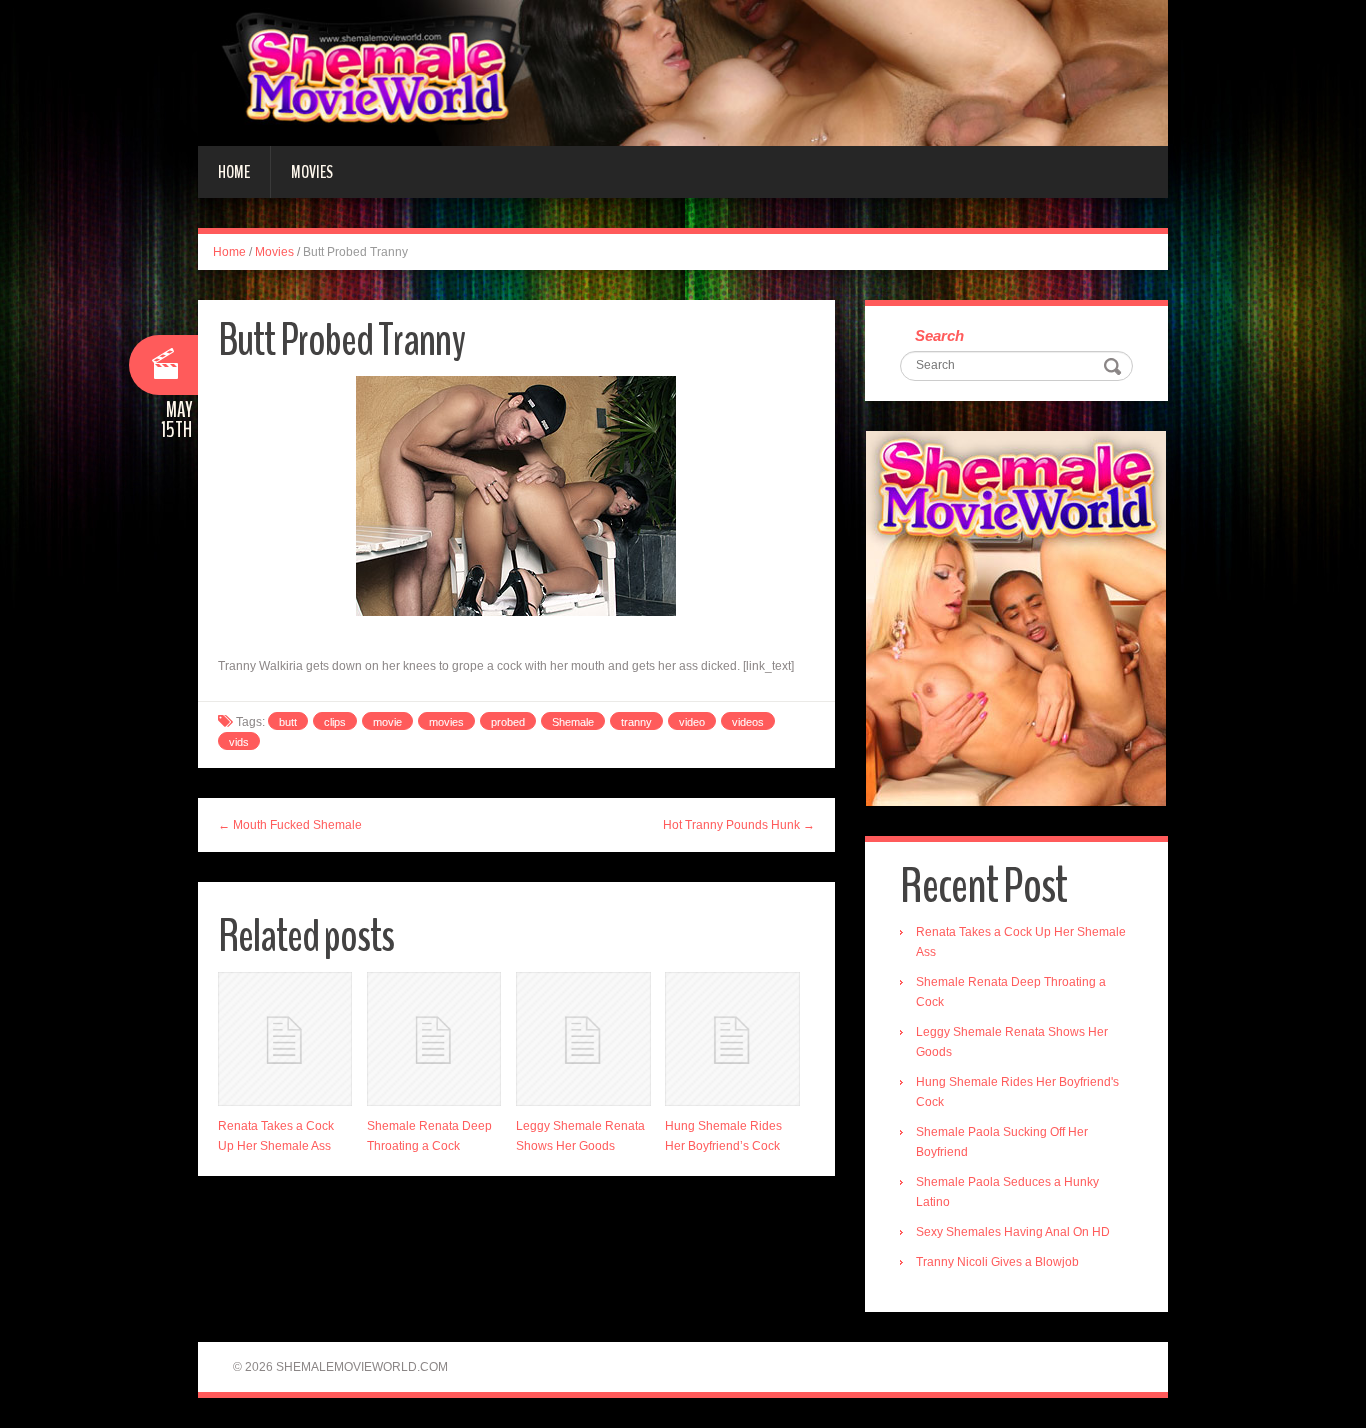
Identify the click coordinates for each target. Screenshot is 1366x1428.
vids (239, 742)
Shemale (573, 722)
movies (446, 722)
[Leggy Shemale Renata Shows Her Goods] (583, 1039)
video (692, 722)
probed (508, 722)
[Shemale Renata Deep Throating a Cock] (434, 1039)
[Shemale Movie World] (683, 72)
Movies (312, 172)
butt (288, 722)
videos (748, 722)
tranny (636, 722)
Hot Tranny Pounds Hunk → (739, 825)
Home (234, 172)
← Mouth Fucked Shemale (290, 825)
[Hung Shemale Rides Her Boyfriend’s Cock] (732, 1039)
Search (939, 335)
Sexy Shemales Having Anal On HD (1013, 1232)
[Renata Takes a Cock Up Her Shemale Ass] (285, 1039)
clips (335, 722)
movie (387, 722)
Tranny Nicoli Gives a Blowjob (997, 1262)
